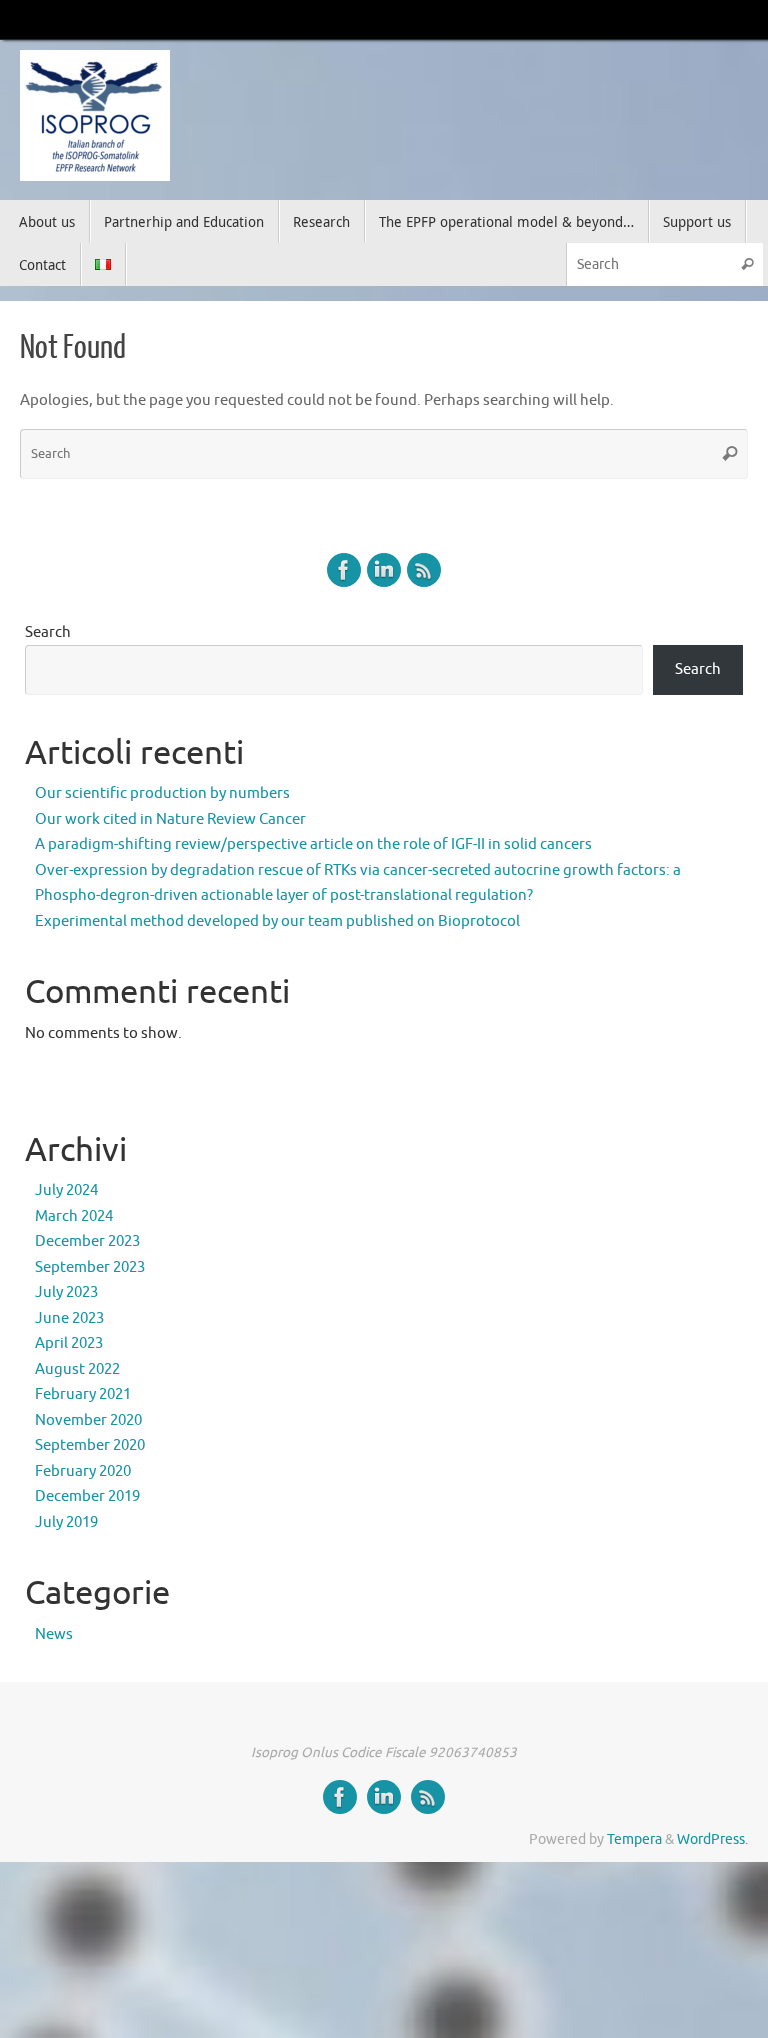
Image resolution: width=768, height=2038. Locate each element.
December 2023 (87, 1241)
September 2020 (90, 1445)
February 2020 (83, 1471)
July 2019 (66, 1522)
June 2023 (69, 1318)
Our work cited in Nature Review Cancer (170, 819)
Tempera (634, 1839)
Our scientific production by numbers (162, 793)
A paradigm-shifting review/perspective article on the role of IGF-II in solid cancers (313, 844)
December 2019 (87, 1496)
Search (48, 632)
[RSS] (424, 570)
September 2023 (90, 1267)
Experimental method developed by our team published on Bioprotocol (277, 921)
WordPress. (712, 1839)
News (54, 1634)
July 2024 (66, 1190)
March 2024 (74, 1216)
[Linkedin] (384, 570)
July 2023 (66, 1292)
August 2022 (77, 1369)
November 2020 (88, 1420)
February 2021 (83, 1394)
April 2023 (69, 1343)
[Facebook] (344, 570)
